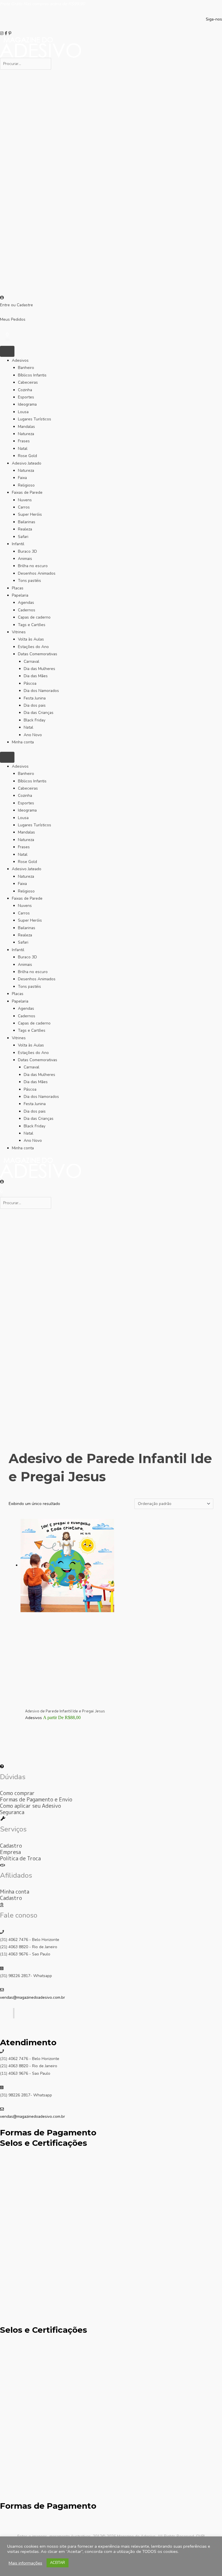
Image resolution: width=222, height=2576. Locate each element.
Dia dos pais (35, 705)
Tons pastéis (29, 581)
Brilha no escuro (33, 566)
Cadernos (27, 610)
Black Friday (35, 720)
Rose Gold (27, 456)
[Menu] (7, 351)
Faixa (22, 478)
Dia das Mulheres (39, 669)
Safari (23, 537)
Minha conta (23, 742)
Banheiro (26, 368)
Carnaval (32, 661)
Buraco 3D (27, 551)
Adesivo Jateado (27, 463)
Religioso (26, 485)
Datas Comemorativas (38, 654)
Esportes (26, 397)
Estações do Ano (33, 647)
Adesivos (20, 360)
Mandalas (26, 427)
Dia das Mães (36, 676)
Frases (24, 441)
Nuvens (25, 500)
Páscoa (30, 683)
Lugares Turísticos (35, 419)
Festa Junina (35, 698)
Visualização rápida (67, 1702)
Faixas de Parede (27, 492)
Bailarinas (27, 522)
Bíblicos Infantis (32, 375)
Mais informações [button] (25, 2563)
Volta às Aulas (31, 639)
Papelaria (20, 595)
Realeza (25, 529)
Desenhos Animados (37, 573)
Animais (25, 559)
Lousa (23, 412)
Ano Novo (33, 735)
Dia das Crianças (39, 713)
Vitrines (19, 632)
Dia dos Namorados (41, 691)
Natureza (26, 434)
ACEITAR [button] (58, 2563)
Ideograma (27, 404)
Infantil (18, 544)
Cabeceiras (28, 382)
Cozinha (25, 390)
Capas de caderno (34, 617)
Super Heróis (30, 514)
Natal (23, 449)
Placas (18, 588)
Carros (24, 507)
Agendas (26, 603)
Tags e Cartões (32, 625)
